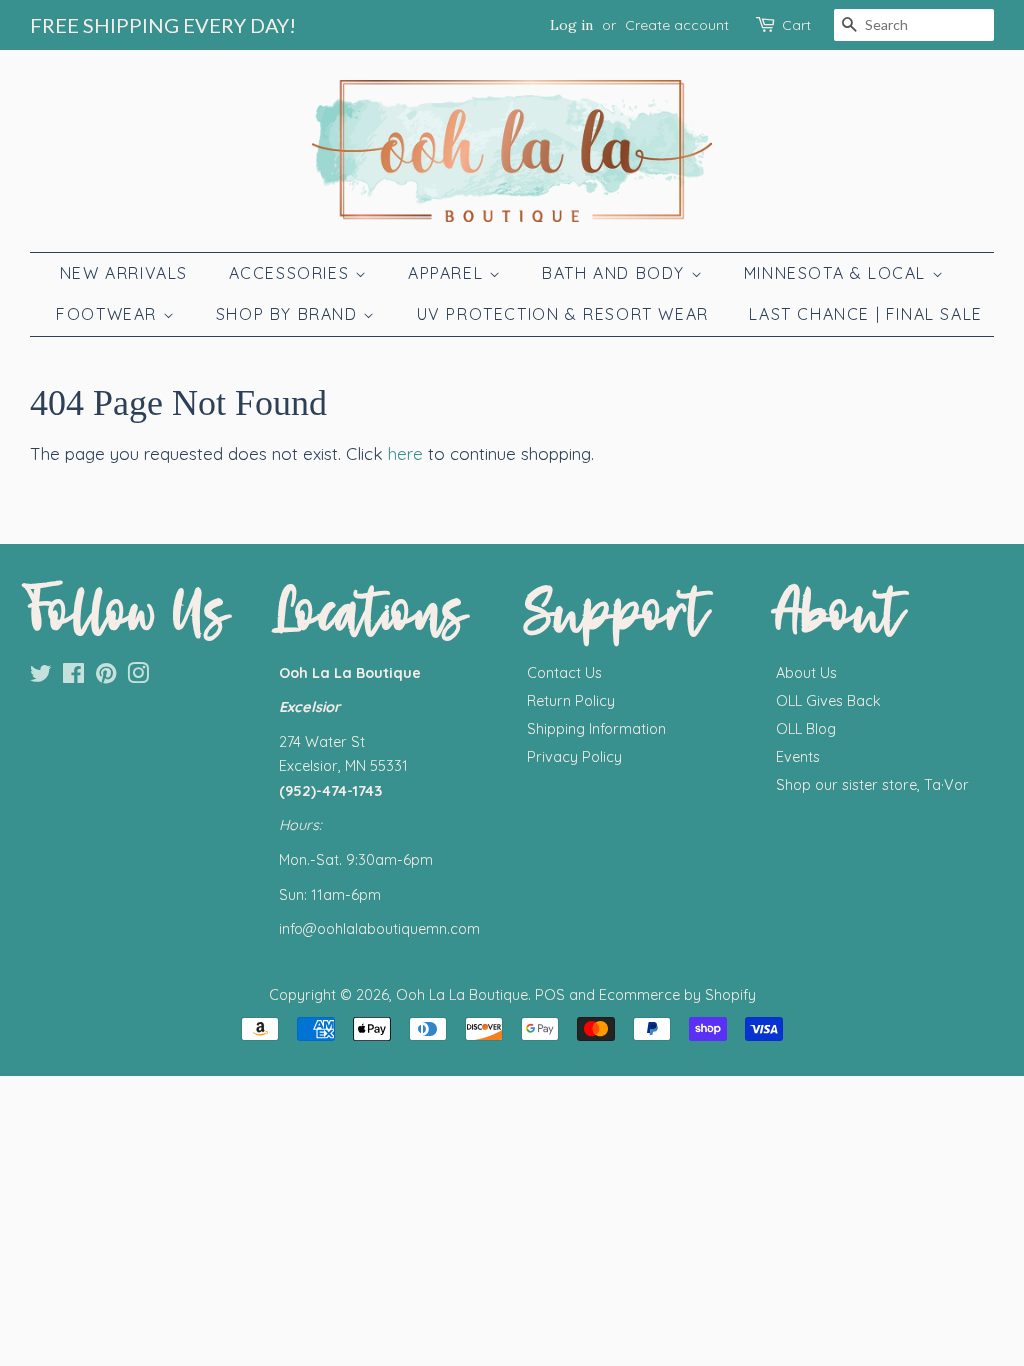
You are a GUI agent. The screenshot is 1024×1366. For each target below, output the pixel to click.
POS (550, 995)
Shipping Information (596, 729)
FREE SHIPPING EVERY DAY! (163, 25)
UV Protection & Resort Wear (563, 314)
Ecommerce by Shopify (677, 995)
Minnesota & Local (838, 273)
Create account (677, 25)
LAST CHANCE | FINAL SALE (865, 314)
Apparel (448, 273)
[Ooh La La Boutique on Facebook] (73, 677)
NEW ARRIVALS (124, 273)
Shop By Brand (289, 314)
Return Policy (571, 701)
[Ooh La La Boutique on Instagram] (138, 677)
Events (798, 757)
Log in (571, 25)
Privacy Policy (574, 757)
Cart (796, 25)
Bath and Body (616, 273)
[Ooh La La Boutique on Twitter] (41, 677)
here (405, 453)
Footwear (109, 314)
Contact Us (564, 673)
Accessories (292, 273)
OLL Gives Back (828, 701)
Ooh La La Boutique (462, 995)
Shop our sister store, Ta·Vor (872, 785)
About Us (806, 673)
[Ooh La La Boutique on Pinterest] (106, 677)
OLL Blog (806, 729)
